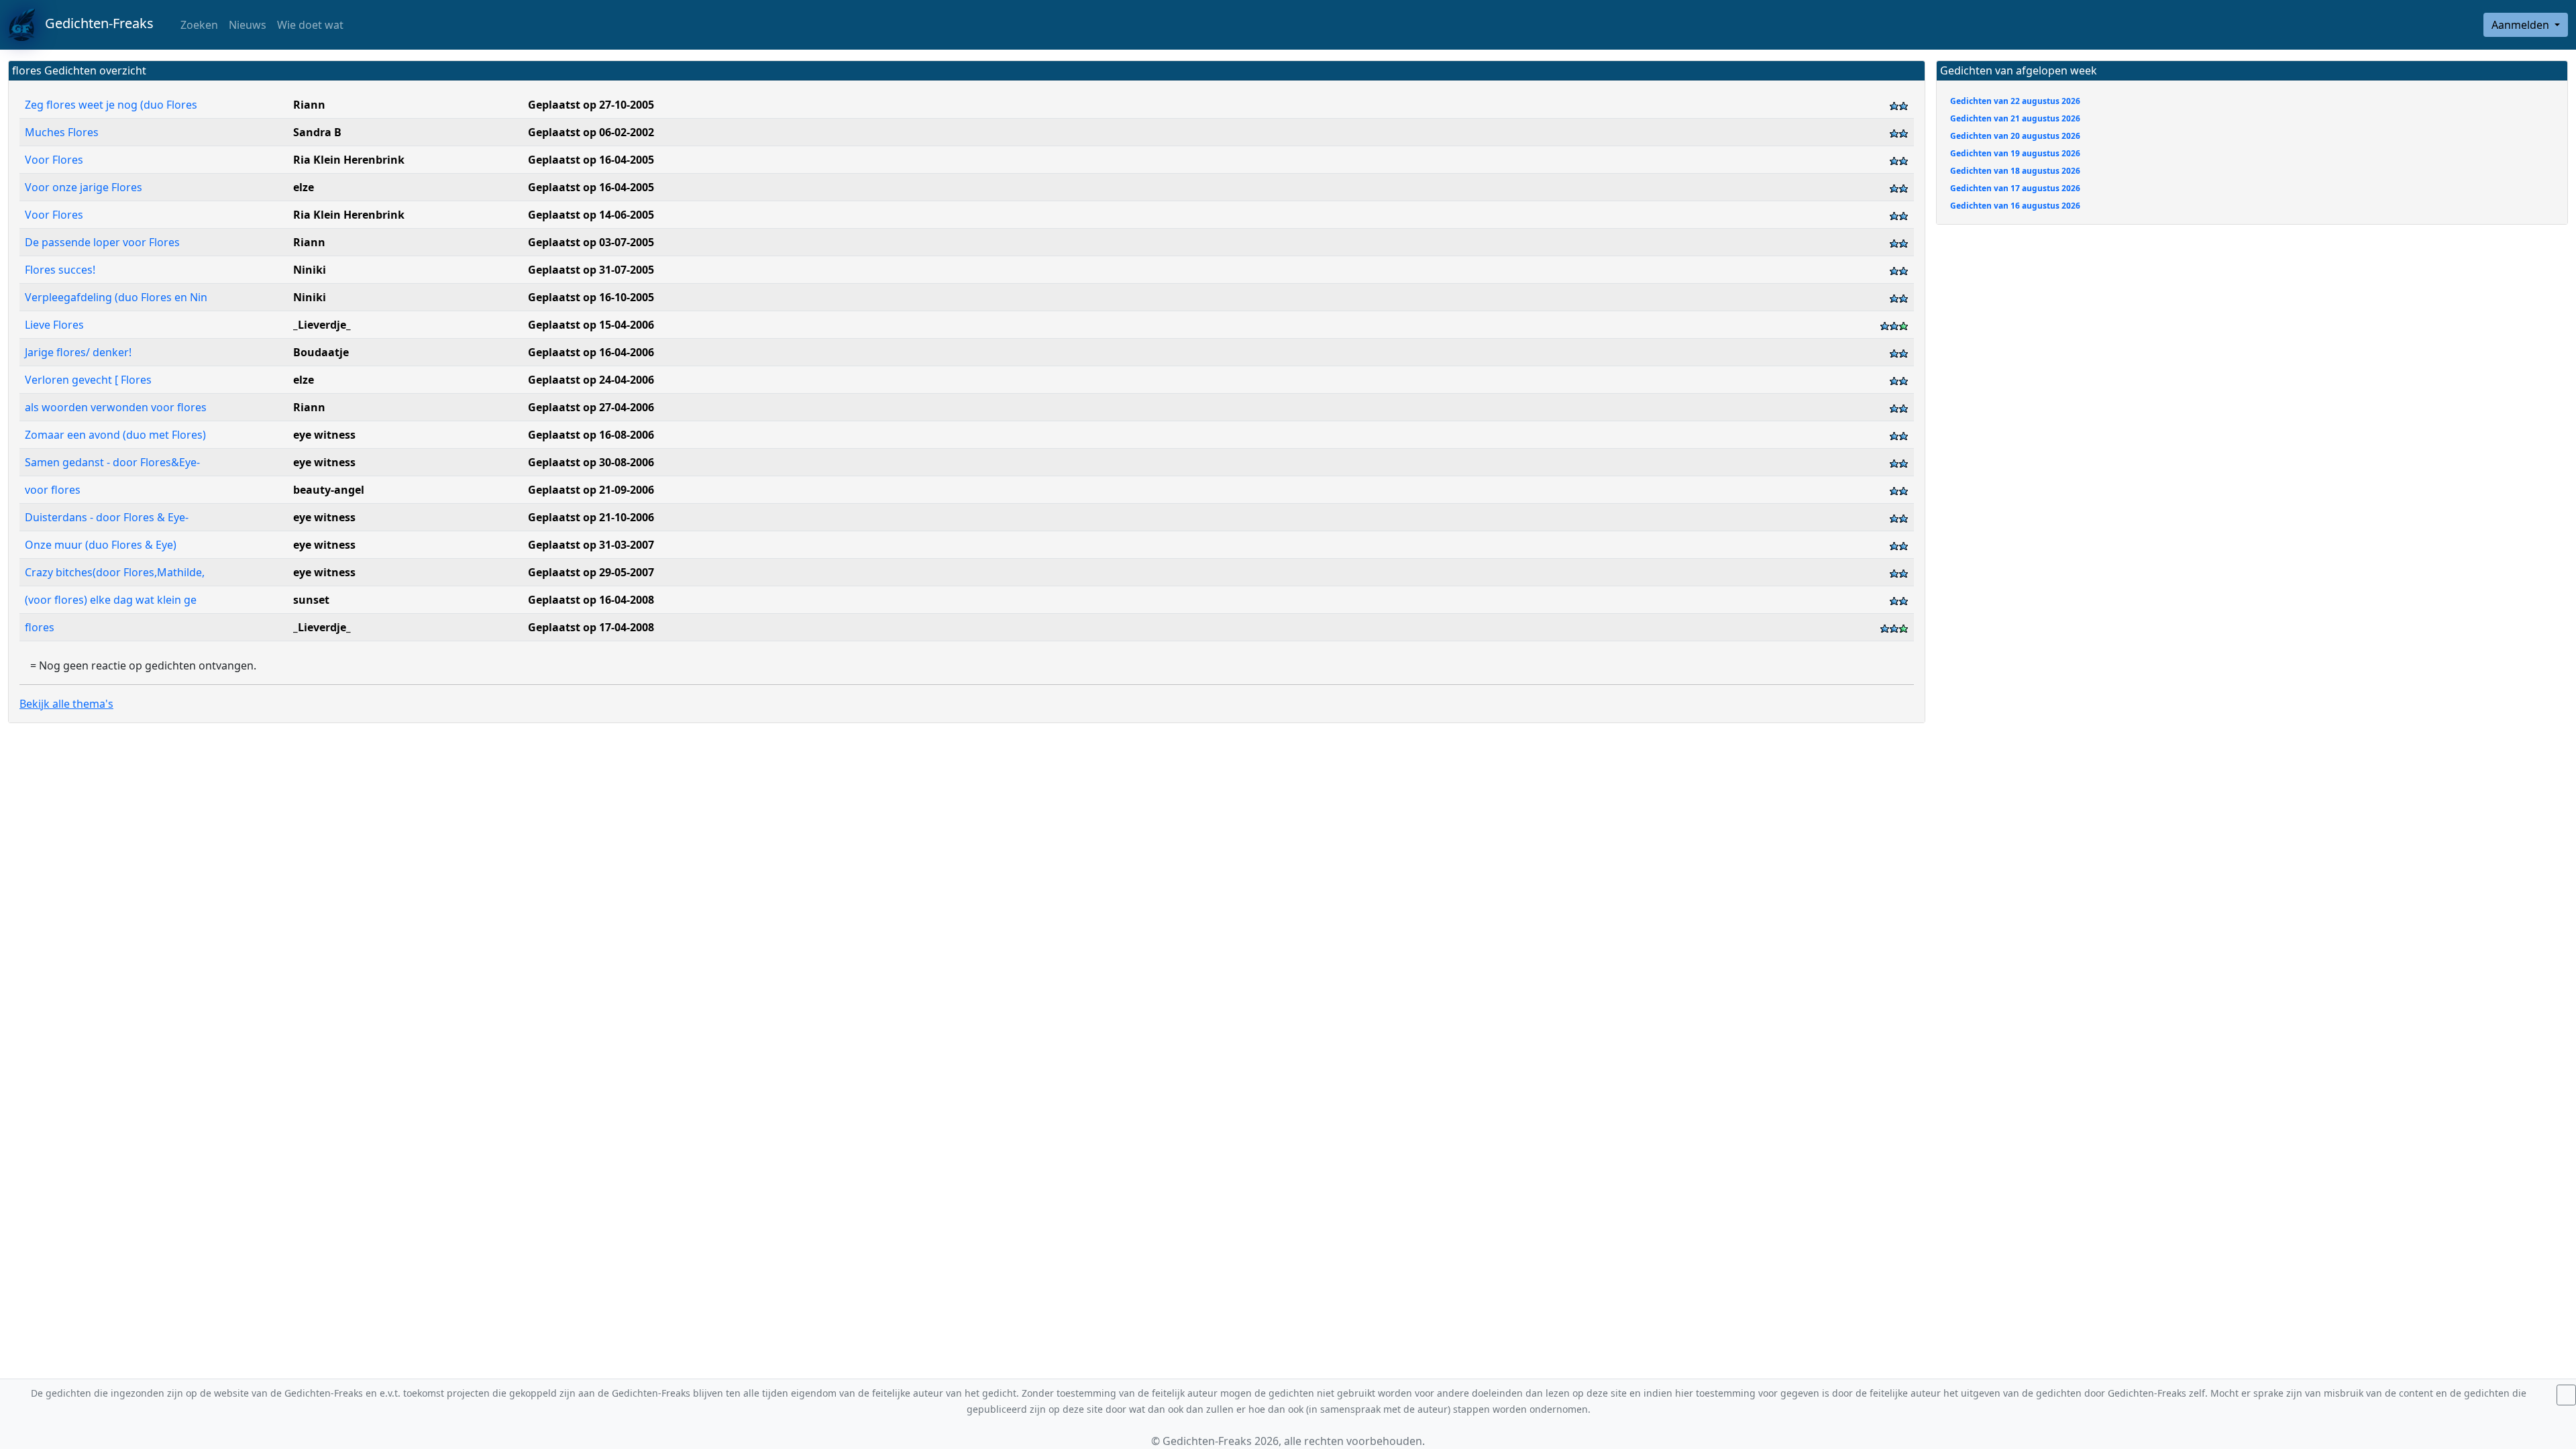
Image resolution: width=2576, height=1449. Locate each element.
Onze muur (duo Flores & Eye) (102, 545)
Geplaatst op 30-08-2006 (591, 462)
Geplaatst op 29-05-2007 (591, 572)
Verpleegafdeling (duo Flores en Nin (117, 297)
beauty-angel (329, 490)
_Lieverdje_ (322, 325)
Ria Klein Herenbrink (349, 160)
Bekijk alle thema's (66, 704)
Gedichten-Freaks (94, 23)
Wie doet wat (310, 25)
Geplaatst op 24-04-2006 (591, 380)
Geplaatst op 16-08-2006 (591, 435)
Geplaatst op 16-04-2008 (591, 600)
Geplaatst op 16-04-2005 (591, 160)
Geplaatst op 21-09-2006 (591, 490)
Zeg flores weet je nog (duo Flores (112, 105)
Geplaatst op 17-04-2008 (591, 627)
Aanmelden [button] (2522, 25)
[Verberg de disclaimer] (2566, 1395)
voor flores (54, 490)
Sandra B (317, 132)
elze (304, 187)
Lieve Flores (56, 325)
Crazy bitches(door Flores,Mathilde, (116, 572)
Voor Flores (55, 160)
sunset (311, 600)
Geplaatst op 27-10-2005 (591, 105)
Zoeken (198, 25)
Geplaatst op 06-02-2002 (591, 132)
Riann (309, 105)
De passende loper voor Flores (104, 242)
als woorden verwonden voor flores (117, 407)
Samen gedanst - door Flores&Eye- (114, 462)
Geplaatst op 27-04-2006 (591, 407)
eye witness (324, 435)
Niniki (310, 270)
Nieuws (248, 25)
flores (41, 627)
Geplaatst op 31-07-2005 (591, 270)
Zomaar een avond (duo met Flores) (117, 435)
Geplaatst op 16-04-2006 (591, 352)
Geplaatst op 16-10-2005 (591, 297)
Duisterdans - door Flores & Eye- (108, 517)
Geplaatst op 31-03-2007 (591, 545)
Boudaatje (321, 352)
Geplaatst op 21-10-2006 (591, 517)
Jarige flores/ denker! (79, 352)
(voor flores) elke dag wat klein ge (112, 600)
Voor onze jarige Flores (85, 187)
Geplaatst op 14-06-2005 (591, 215)
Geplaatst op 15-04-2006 (591, 325)
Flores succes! (61, 270)
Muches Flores (63, 132)
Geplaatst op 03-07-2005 (591, 242)
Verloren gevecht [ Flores (90, 380)
